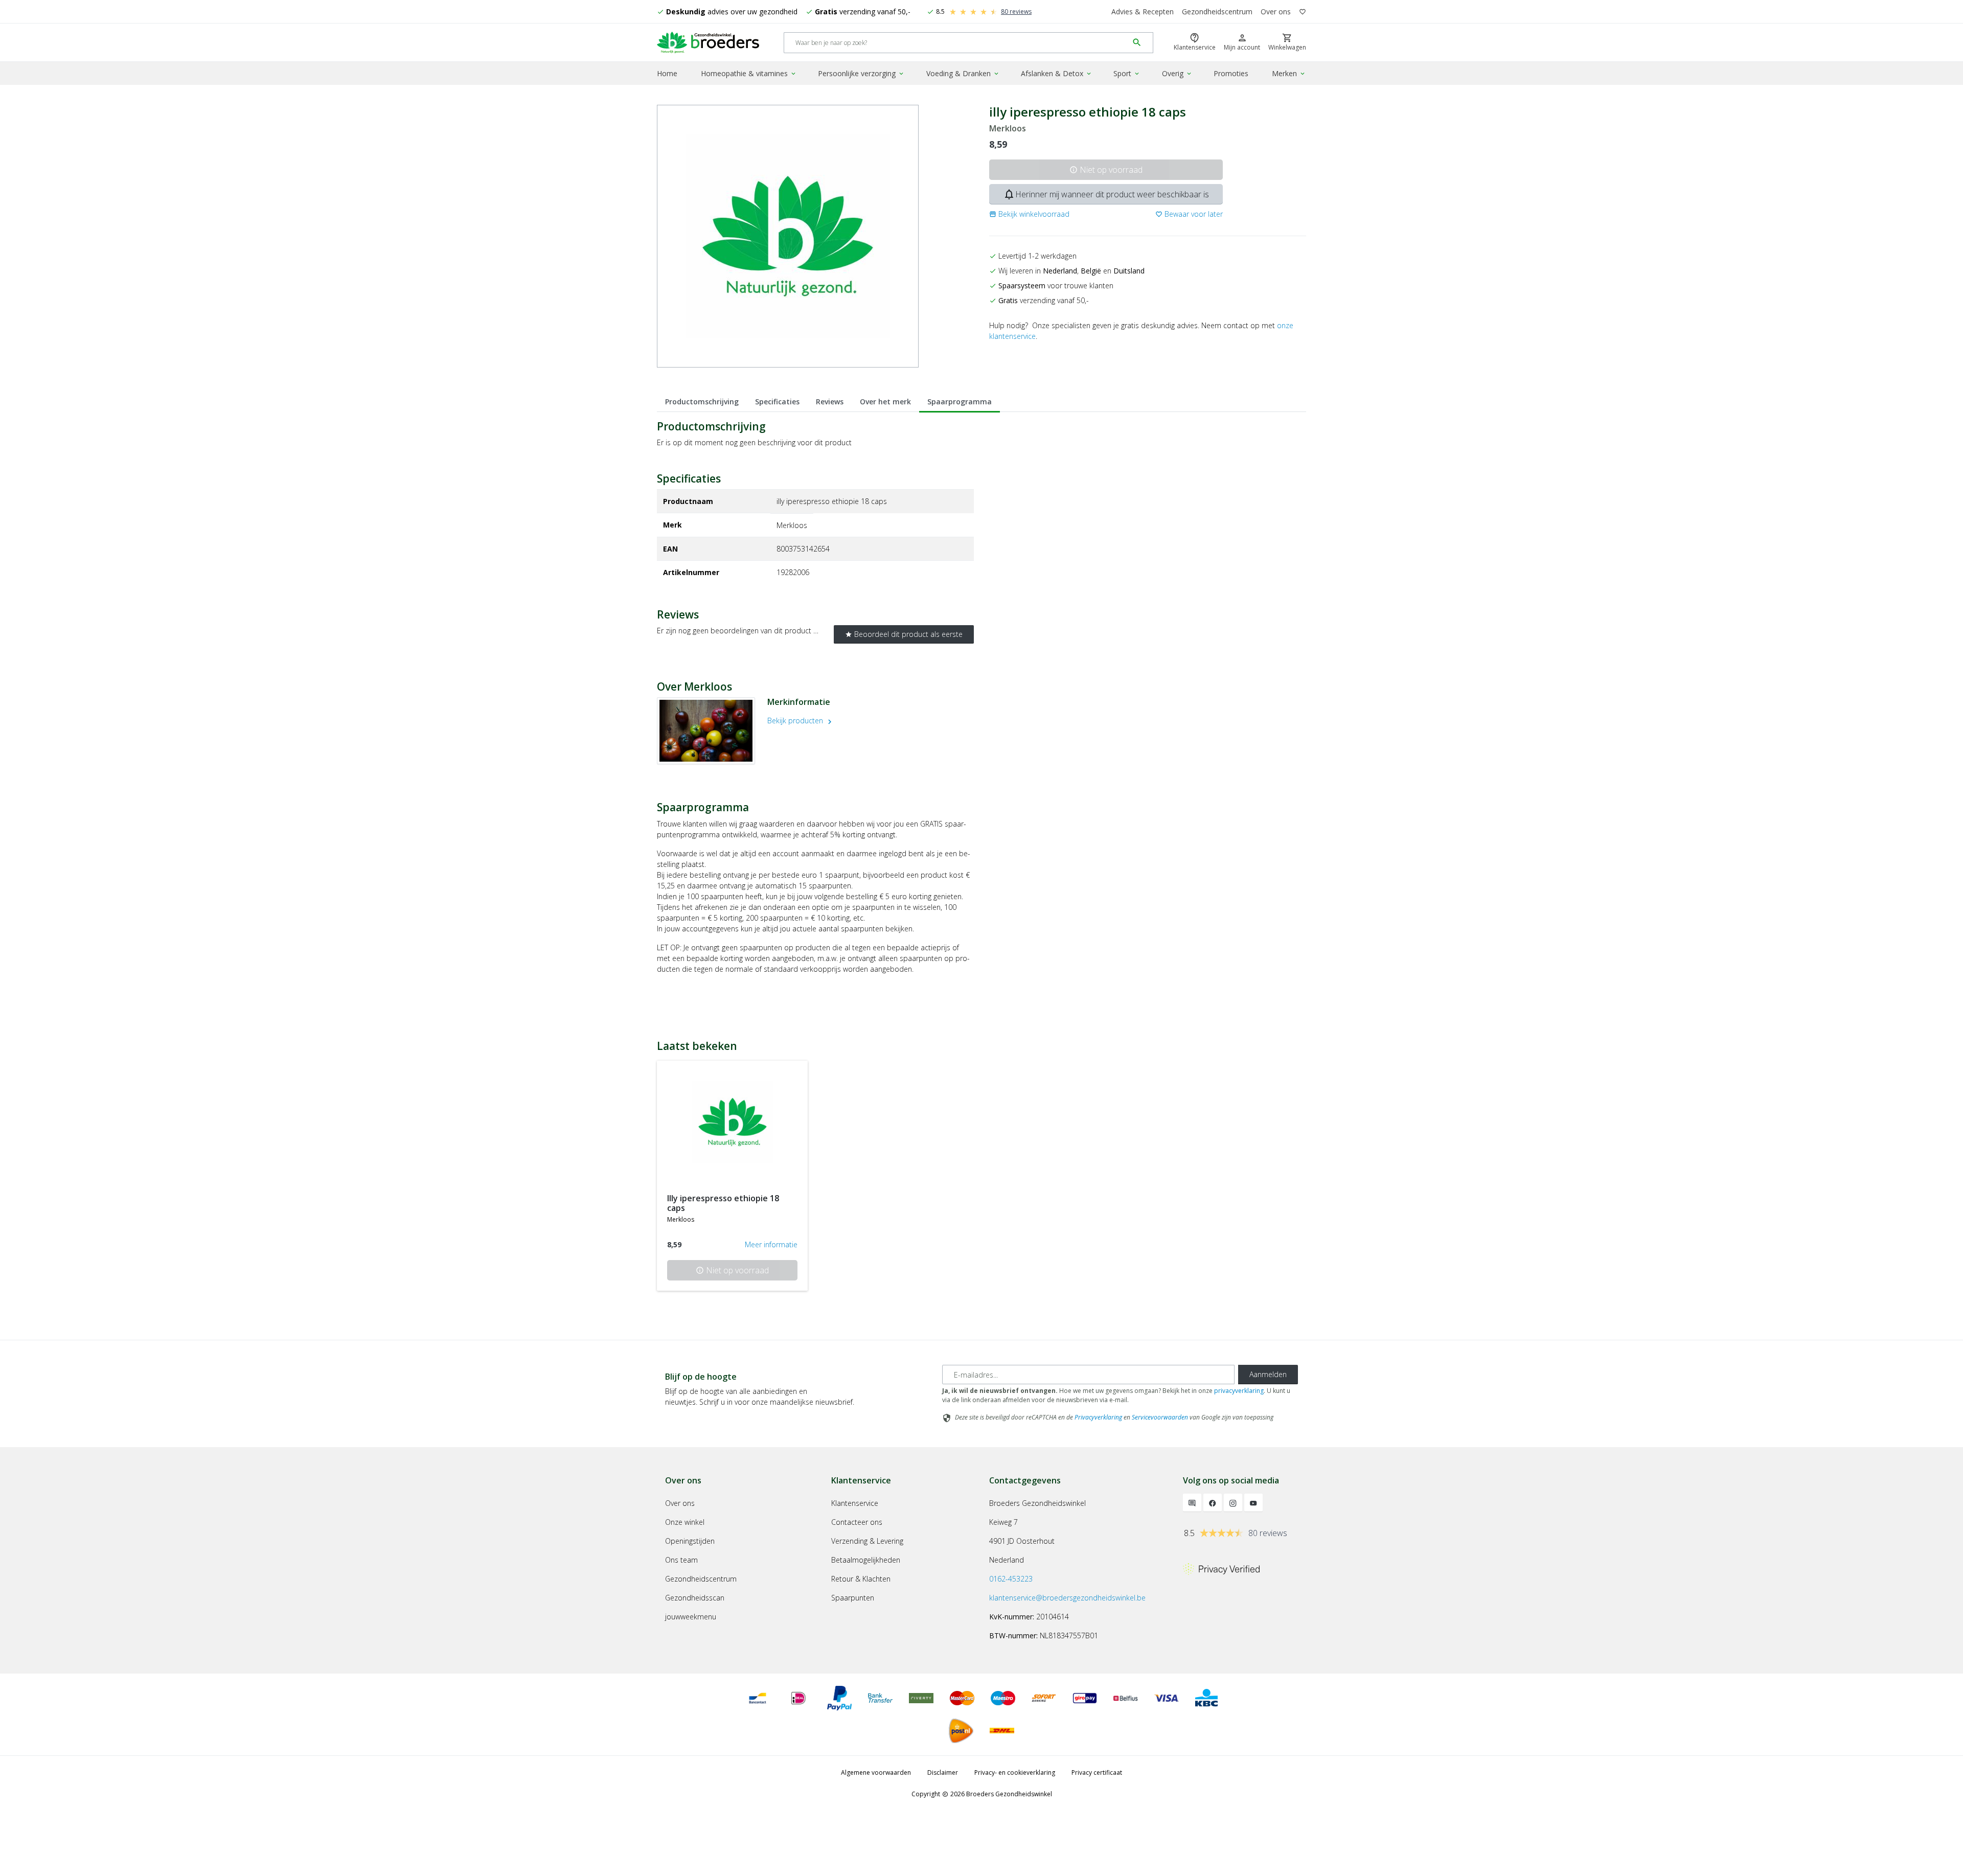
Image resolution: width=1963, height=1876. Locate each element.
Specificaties (777, 402)
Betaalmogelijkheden (866, 1560)
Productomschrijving (702, 402)
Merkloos (1008, 129)
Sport (1127, 73)
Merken (1289, 73)
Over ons (1276, 12)
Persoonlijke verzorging (861, 73)
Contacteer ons (857, 1522)
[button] (1029, 214)
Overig (1177, 73)
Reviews (830, 402)
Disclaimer (943, 1772)
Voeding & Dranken (963, 73)
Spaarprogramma (960, 402)
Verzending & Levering (867, 1541)
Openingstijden (690, 1541)
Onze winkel (685, 1522)
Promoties (1231, 73)
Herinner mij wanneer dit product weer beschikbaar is (1106, 194)
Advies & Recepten (1143, 12)
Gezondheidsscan (695, 1598)
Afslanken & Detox (1057, 73)
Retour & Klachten (861, 1579)
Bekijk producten (801, 720)
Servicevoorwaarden (1160, 1417)
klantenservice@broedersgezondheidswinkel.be (1067, 1598)
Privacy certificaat (1097, 1772)
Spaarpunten (853, 1598)
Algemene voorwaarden (876, 1772)
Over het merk (885, 402)
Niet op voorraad (1106, 170)
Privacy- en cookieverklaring (1015, 1772)
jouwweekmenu (691, 1617)
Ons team (681, 1560)
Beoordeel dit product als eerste (904, 634)
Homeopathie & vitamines (749, 73)
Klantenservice (855, 1503)
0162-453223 (1011, 1579)
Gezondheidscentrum (1217, 12)
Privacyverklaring (1098, 1417)
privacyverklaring (1239, 1391)
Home (667, 73)
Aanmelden (1268, 1374)
